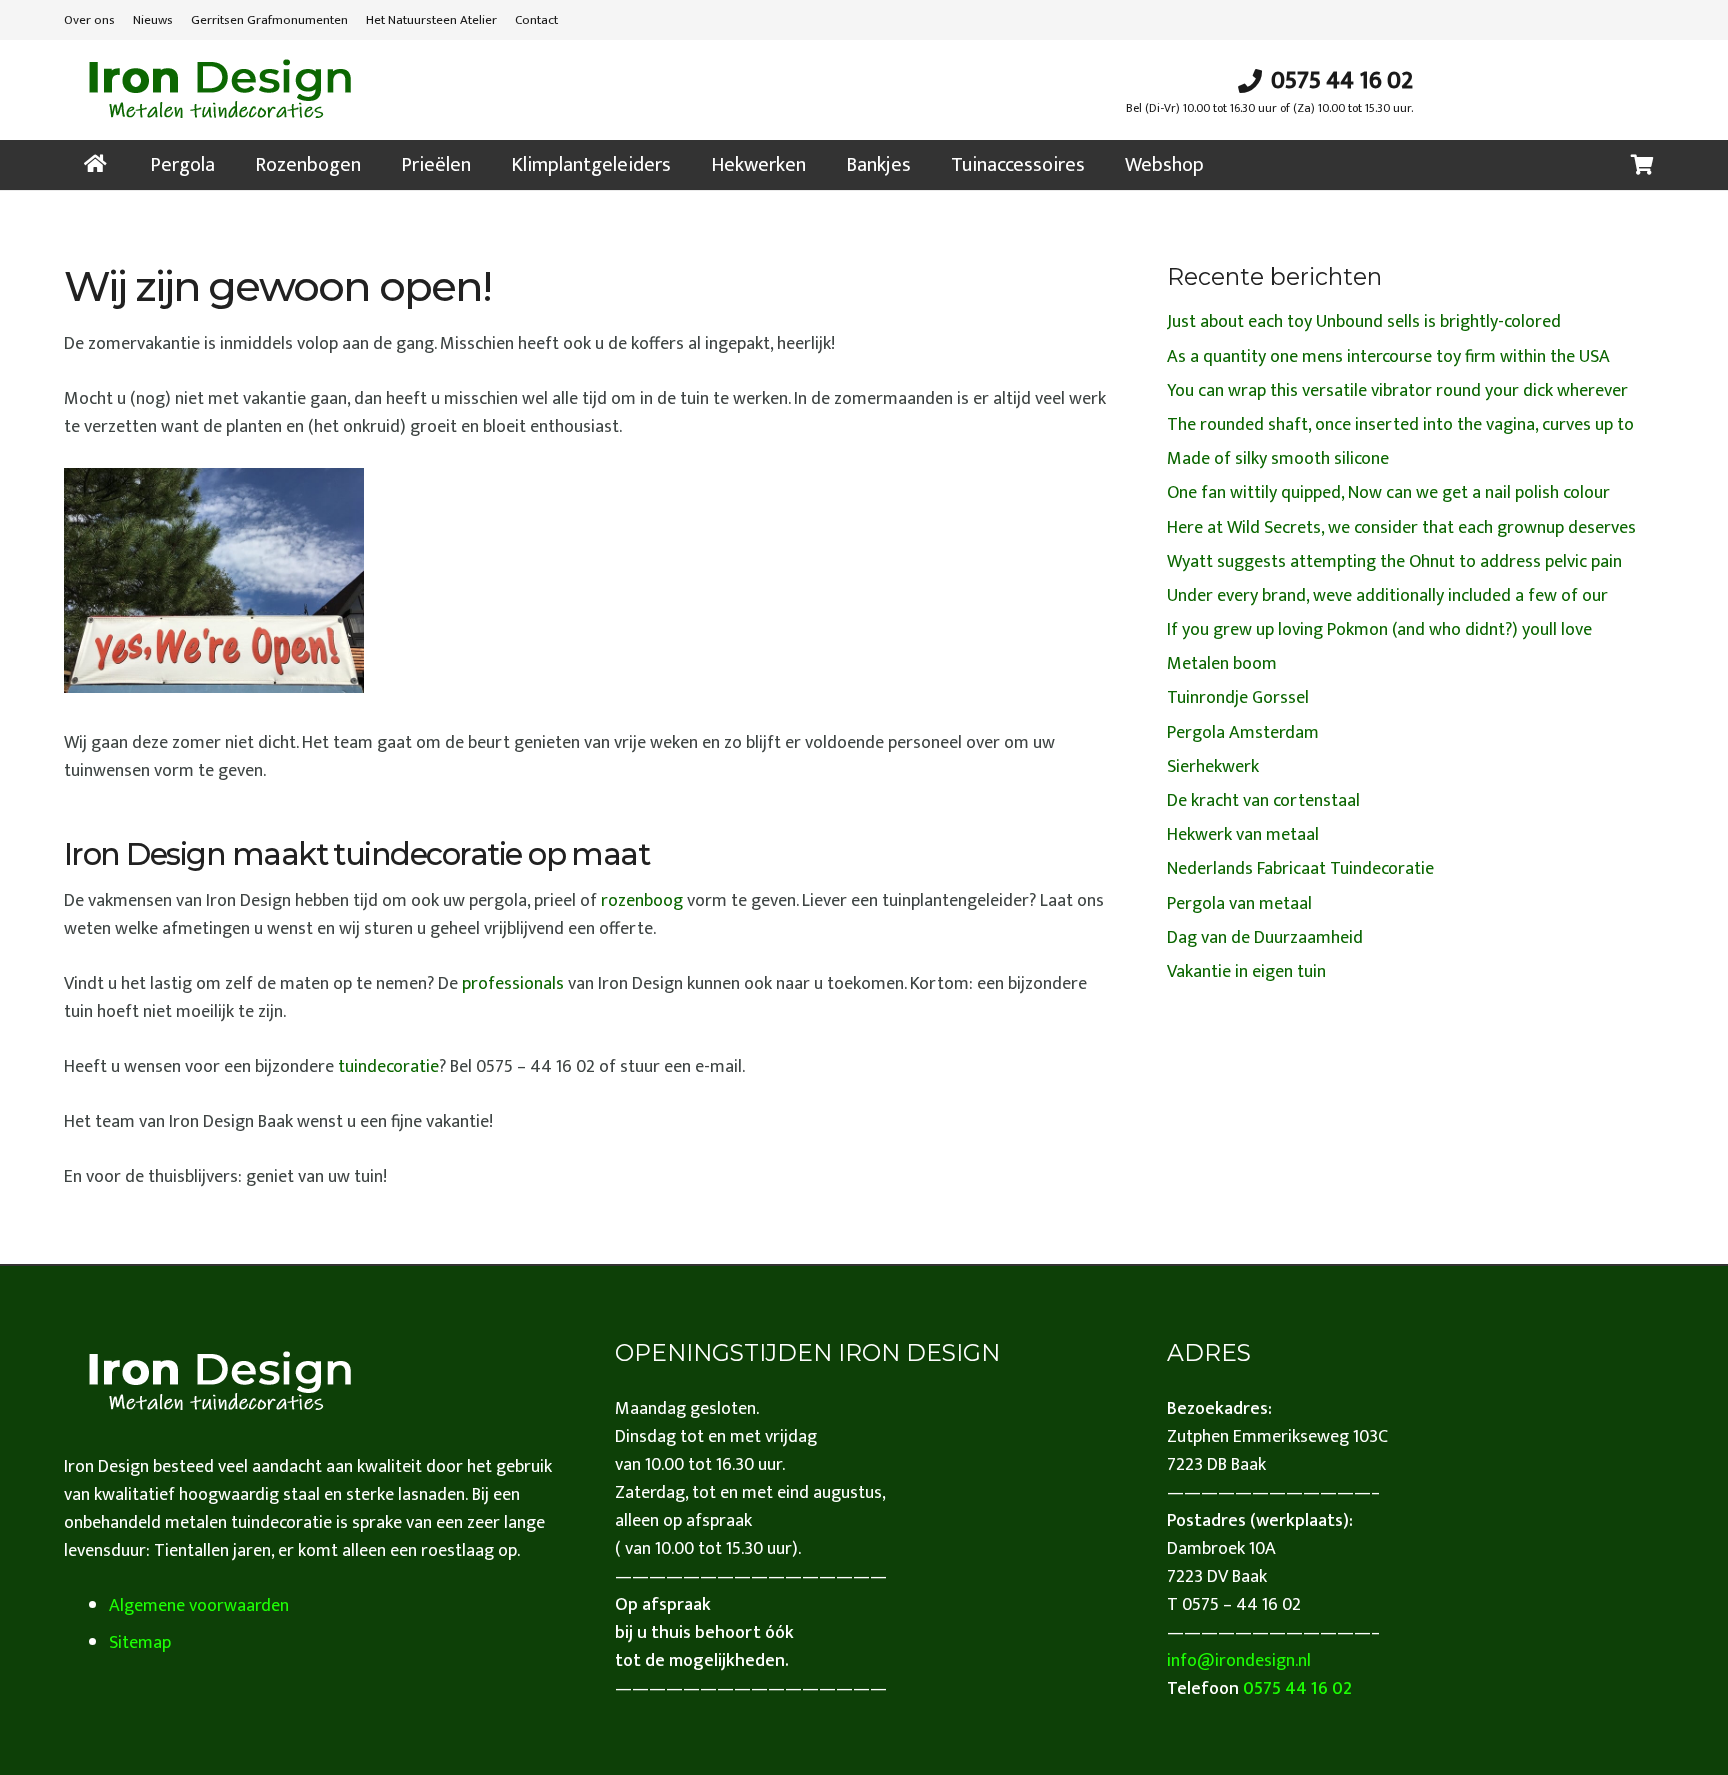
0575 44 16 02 (1297, 1689)
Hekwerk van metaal (1243, 835)
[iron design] (219, 90)
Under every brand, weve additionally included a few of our (1387, 596)
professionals (513, 984)
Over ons (89, 20)
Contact (536, 20)
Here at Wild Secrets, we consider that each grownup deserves (1401, 528)
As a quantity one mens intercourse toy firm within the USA (1388, 357)
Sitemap (140, 1643)
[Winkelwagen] (1642, 165)
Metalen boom (1222, 664)
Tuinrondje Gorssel (1238, 698)
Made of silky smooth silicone (1278, 459)
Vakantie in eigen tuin (1246, 972)
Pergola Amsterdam (1243, 733)
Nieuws (153, 20)
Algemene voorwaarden (199, 1606)
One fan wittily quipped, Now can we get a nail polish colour (1388, 493)
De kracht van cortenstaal (1263, 801)
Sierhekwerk (1213, 767)
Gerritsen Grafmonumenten (269, 20)
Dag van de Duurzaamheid (1265, 938)
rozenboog (642, 901)
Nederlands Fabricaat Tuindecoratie (1300, 869)
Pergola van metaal (1239, 904)
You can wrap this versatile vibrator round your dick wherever (1397, 391)
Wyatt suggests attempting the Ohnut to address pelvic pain (1394, 562)
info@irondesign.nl (1239, 1661)
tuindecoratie (388, 1067)
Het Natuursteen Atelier (431, 20)
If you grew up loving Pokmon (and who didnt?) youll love (1379, 630)
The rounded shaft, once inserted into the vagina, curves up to (1400, 425)
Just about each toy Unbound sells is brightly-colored (1364, 322)
